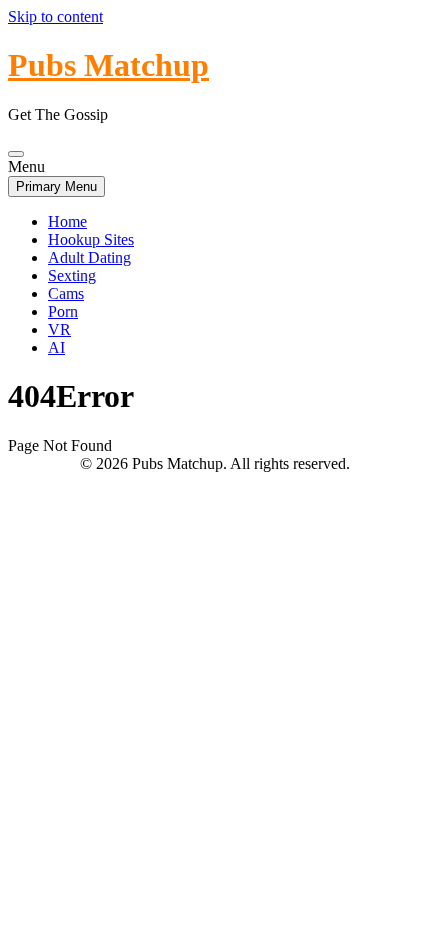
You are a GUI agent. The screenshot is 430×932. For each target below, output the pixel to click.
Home (67, 221)
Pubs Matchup (108, 65)
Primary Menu (56, 186)
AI (56, 347)
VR (59, 329)
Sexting (72, 275)
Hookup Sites (91, 239)
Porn (63, 311)
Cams (66, 293)
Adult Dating (89, 257)
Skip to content (55, 16)
